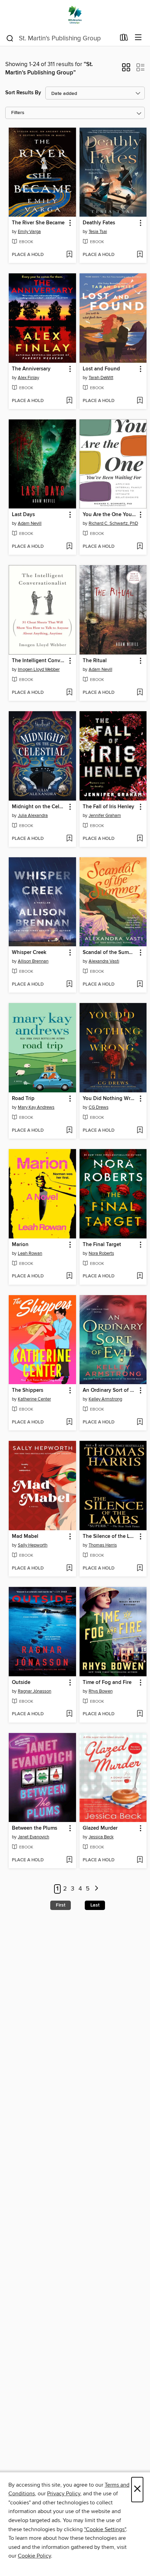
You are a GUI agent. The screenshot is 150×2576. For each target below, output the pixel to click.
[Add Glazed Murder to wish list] (140, 1860)
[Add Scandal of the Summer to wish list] (140, 985)
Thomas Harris (103, 1545)
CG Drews (99, 1107)
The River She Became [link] (38, 223)
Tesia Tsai (98, 232)
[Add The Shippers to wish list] (69, 1422)
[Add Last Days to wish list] (69, 547)
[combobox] (61, 38)
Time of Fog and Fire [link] (107, 1683)
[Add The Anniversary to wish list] (69, 401)
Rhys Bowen (101, 1691)
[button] (126, 70)
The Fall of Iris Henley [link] (108, 807)
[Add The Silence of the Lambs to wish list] (140, 1568)
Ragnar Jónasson (35, 1691)
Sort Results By (23, 93)
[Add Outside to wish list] (69, 1714)
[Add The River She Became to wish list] (69, 255)
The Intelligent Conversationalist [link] (39, 661)
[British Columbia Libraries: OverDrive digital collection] (75, 15)
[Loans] (124, 39)
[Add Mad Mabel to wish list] (69, 1568)
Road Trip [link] (23, 1099)
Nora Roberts (101, 1253)
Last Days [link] (23, 515)
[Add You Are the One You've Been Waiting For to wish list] (140, 547)
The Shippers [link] (28, 1390)
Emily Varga (29, 232)
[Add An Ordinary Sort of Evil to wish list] (140, 1422)
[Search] (10, 38)
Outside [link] (21, 1683)
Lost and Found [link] (101, 369)
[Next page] (96, 1889)
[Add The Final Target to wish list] (140, 1276)
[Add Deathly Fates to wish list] (140, 255)
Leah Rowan (30, 1253)
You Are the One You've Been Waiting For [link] (110, 515)
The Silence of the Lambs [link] (110, 1536)
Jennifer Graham (105, 816)
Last (95, 1905)
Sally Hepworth (33, 1545)
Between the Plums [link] (35, 1828)
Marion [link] (20, 1245)
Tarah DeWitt (101, 378)
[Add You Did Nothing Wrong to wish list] (140, 1131)
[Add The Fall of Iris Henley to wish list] (140, 839)
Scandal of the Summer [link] (110, 953)
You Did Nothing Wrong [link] (110, 1099)
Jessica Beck (101, 1837)
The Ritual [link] (95, 661)
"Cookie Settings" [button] (105, 2529)
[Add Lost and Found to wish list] (140, 401)
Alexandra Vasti (104, 961)
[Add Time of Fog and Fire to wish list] (140, 1714)
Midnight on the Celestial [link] (39, 807)
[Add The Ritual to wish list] (140, 693)
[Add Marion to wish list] (69, 1276)
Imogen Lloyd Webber (39, 669)
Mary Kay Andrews (36, 1107)
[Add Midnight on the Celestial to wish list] (69, 839)
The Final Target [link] (102, 1245)
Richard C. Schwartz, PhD (113, 523)
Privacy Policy (64, 2494)
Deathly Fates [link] (99, 223)
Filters (18, 113)
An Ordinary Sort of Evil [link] (110, 1390)
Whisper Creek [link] (29, 953)
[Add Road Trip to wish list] (69, 1131)
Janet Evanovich (33, 1837)
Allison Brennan (33, 961)
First (61, 1905)
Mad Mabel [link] (25, 1536)
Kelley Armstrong (105, 1399)
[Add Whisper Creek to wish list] (69, 985)
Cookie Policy (34, 2556)
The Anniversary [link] (31, 369)
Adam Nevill (30, 523)
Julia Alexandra (33, 816)
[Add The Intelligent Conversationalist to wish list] (69, 693)
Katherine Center (34, 1399)
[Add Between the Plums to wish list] (69, 1860)
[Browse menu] (138, 38)
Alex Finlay (28, 378)
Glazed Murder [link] (100, 1828)
